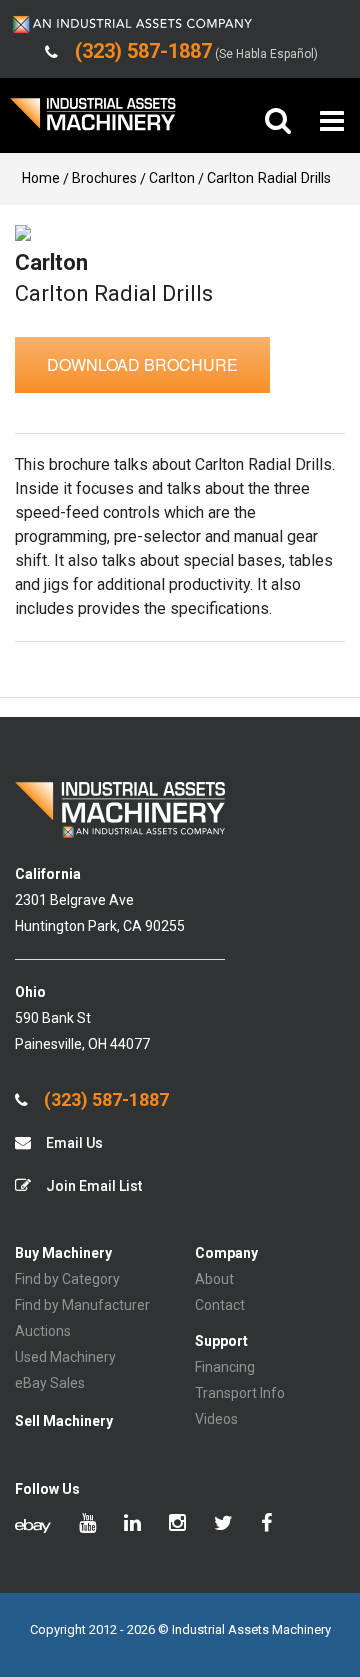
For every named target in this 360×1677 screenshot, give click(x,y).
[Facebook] (266, 1525)
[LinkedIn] (132, 1525)
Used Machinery (65, 1357)
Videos (216, 1419)
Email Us (73, 1143)
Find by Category (67, 1279)
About (214, 1279)
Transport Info (240, 1393)
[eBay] (33, 1525)
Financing (225, 1367)
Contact (220, 1305)
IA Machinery (93, 121)
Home (41, 178)
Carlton (172, 178)
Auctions (43, 1331)
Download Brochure (142, 364)
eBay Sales (50, 1383)
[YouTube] (87, 1525)
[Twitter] (223, 1525)
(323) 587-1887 (104, 1100)
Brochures (104, 178)
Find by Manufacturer (82, 1305)
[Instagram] (177, 1525)
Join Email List (92, 1186)
